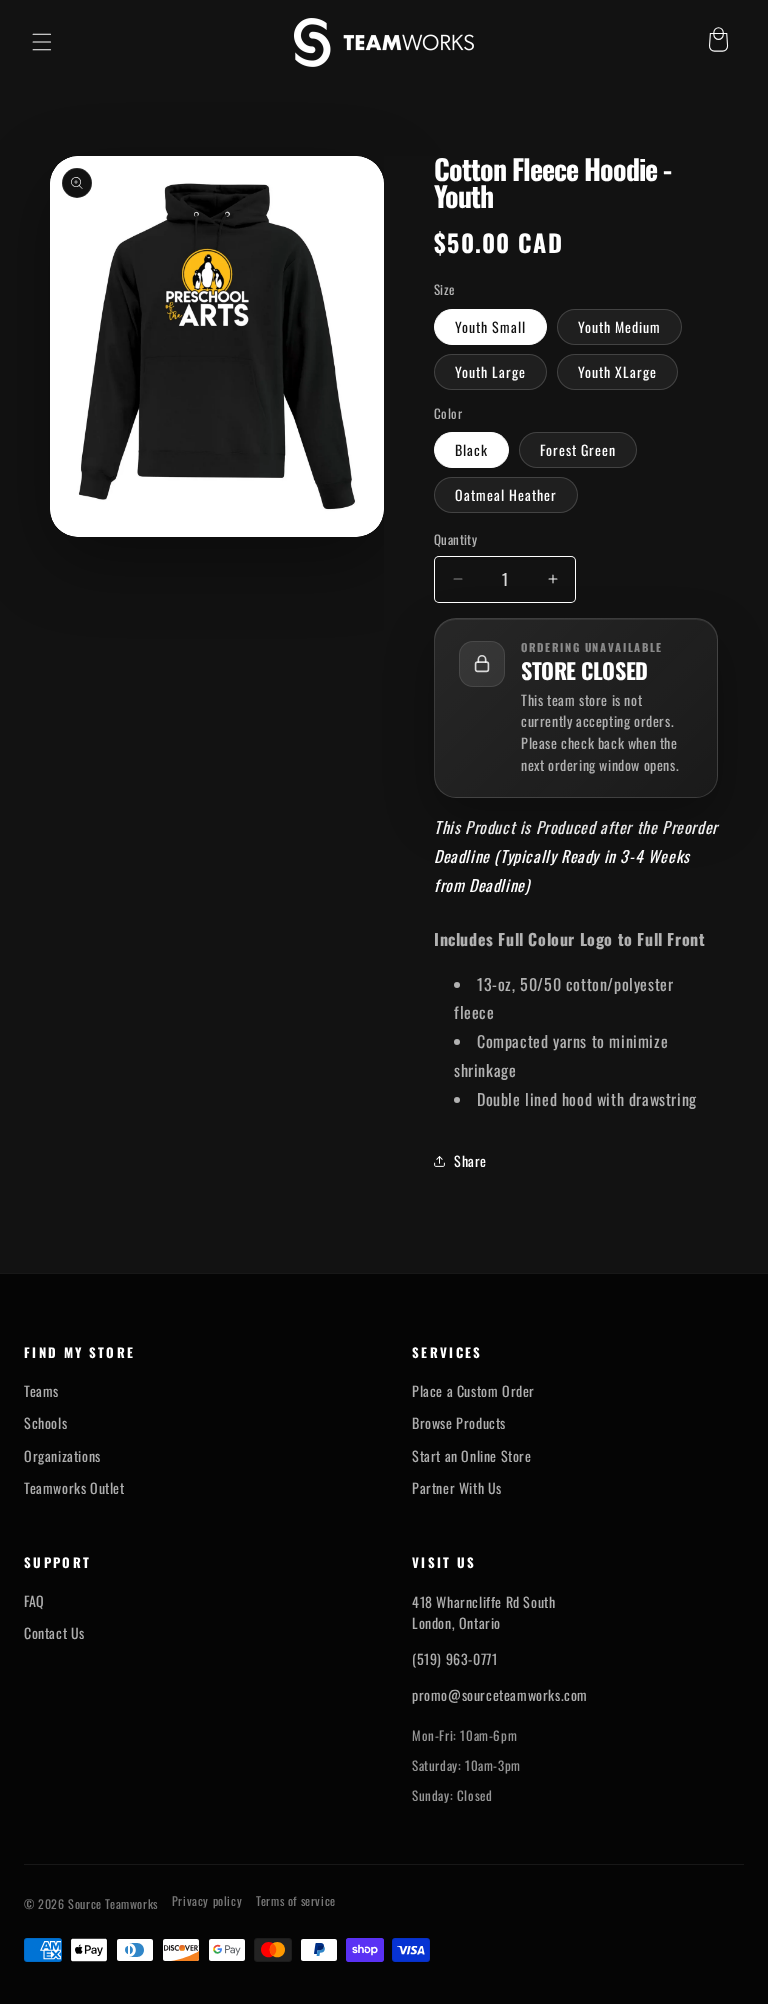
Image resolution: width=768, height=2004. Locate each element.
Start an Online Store (472, 1456)
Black (471, 449)
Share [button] (470, 1160)
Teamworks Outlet (74, 1488)
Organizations (62, 1456)
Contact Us (54, 1633)
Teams (41, 1391)
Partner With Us (457, 1488)
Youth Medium (619, 326)
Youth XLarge (617, 371)
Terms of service (296, 1901)
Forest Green (578, 449)
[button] (42, 42)
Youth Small (490, 326)
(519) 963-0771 (454, 1658)
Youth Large (490, 371)
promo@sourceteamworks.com (500, 1694)
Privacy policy (207, 1901)
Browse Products (459, 1423)
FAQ (34, 1601)
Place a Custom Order (473, 1391)
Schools (45, 1423)
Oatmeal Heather (506, 494)
